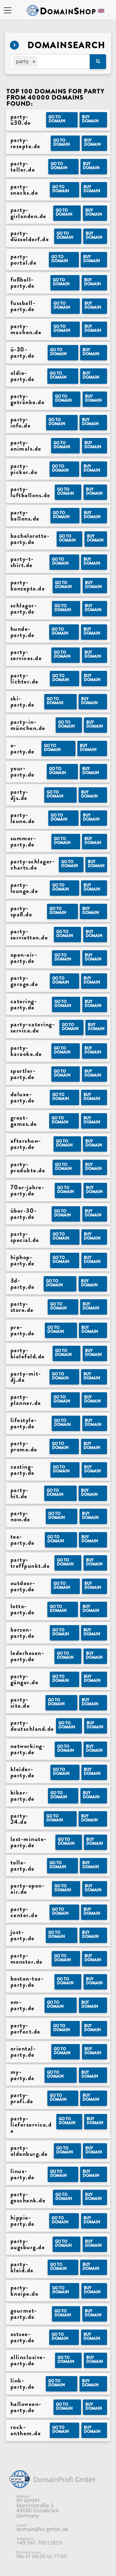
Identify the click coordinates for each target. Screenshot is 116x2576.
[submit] (98, 62)
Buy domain (90, 119)
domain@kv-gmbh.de (42, 2529)
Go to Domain (57, 119)
